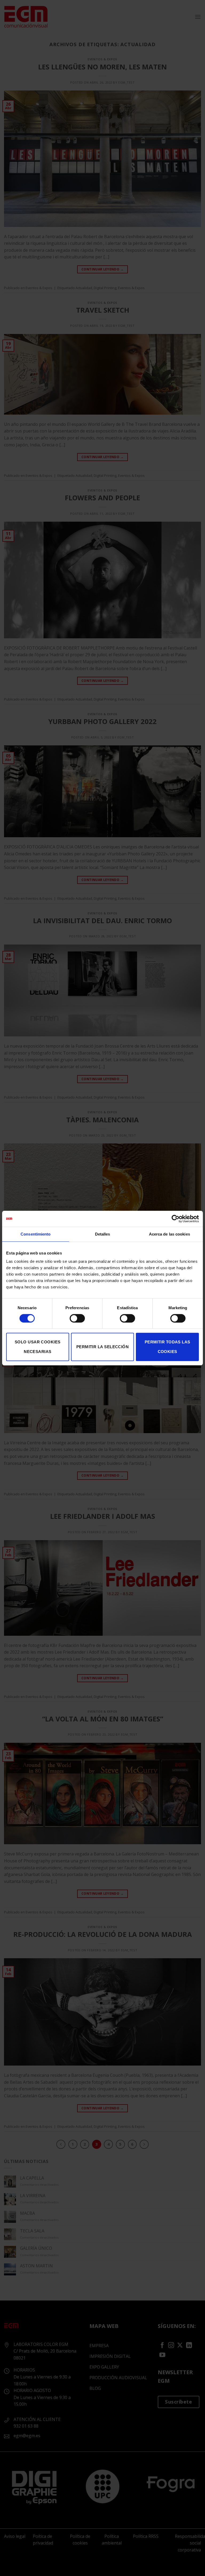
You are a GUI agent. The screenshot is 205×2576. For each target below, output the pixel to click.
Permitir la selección (102, 1347)
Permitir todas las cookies (167, 1347)
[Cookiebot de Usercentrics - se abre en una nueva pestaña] (176, 1219)
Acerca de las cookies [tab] (169, 1234)
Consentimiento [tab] (36, 1234)
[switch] (77, 1318)
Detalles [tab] (103, 1234)
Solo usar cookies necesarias (38, 1347)
